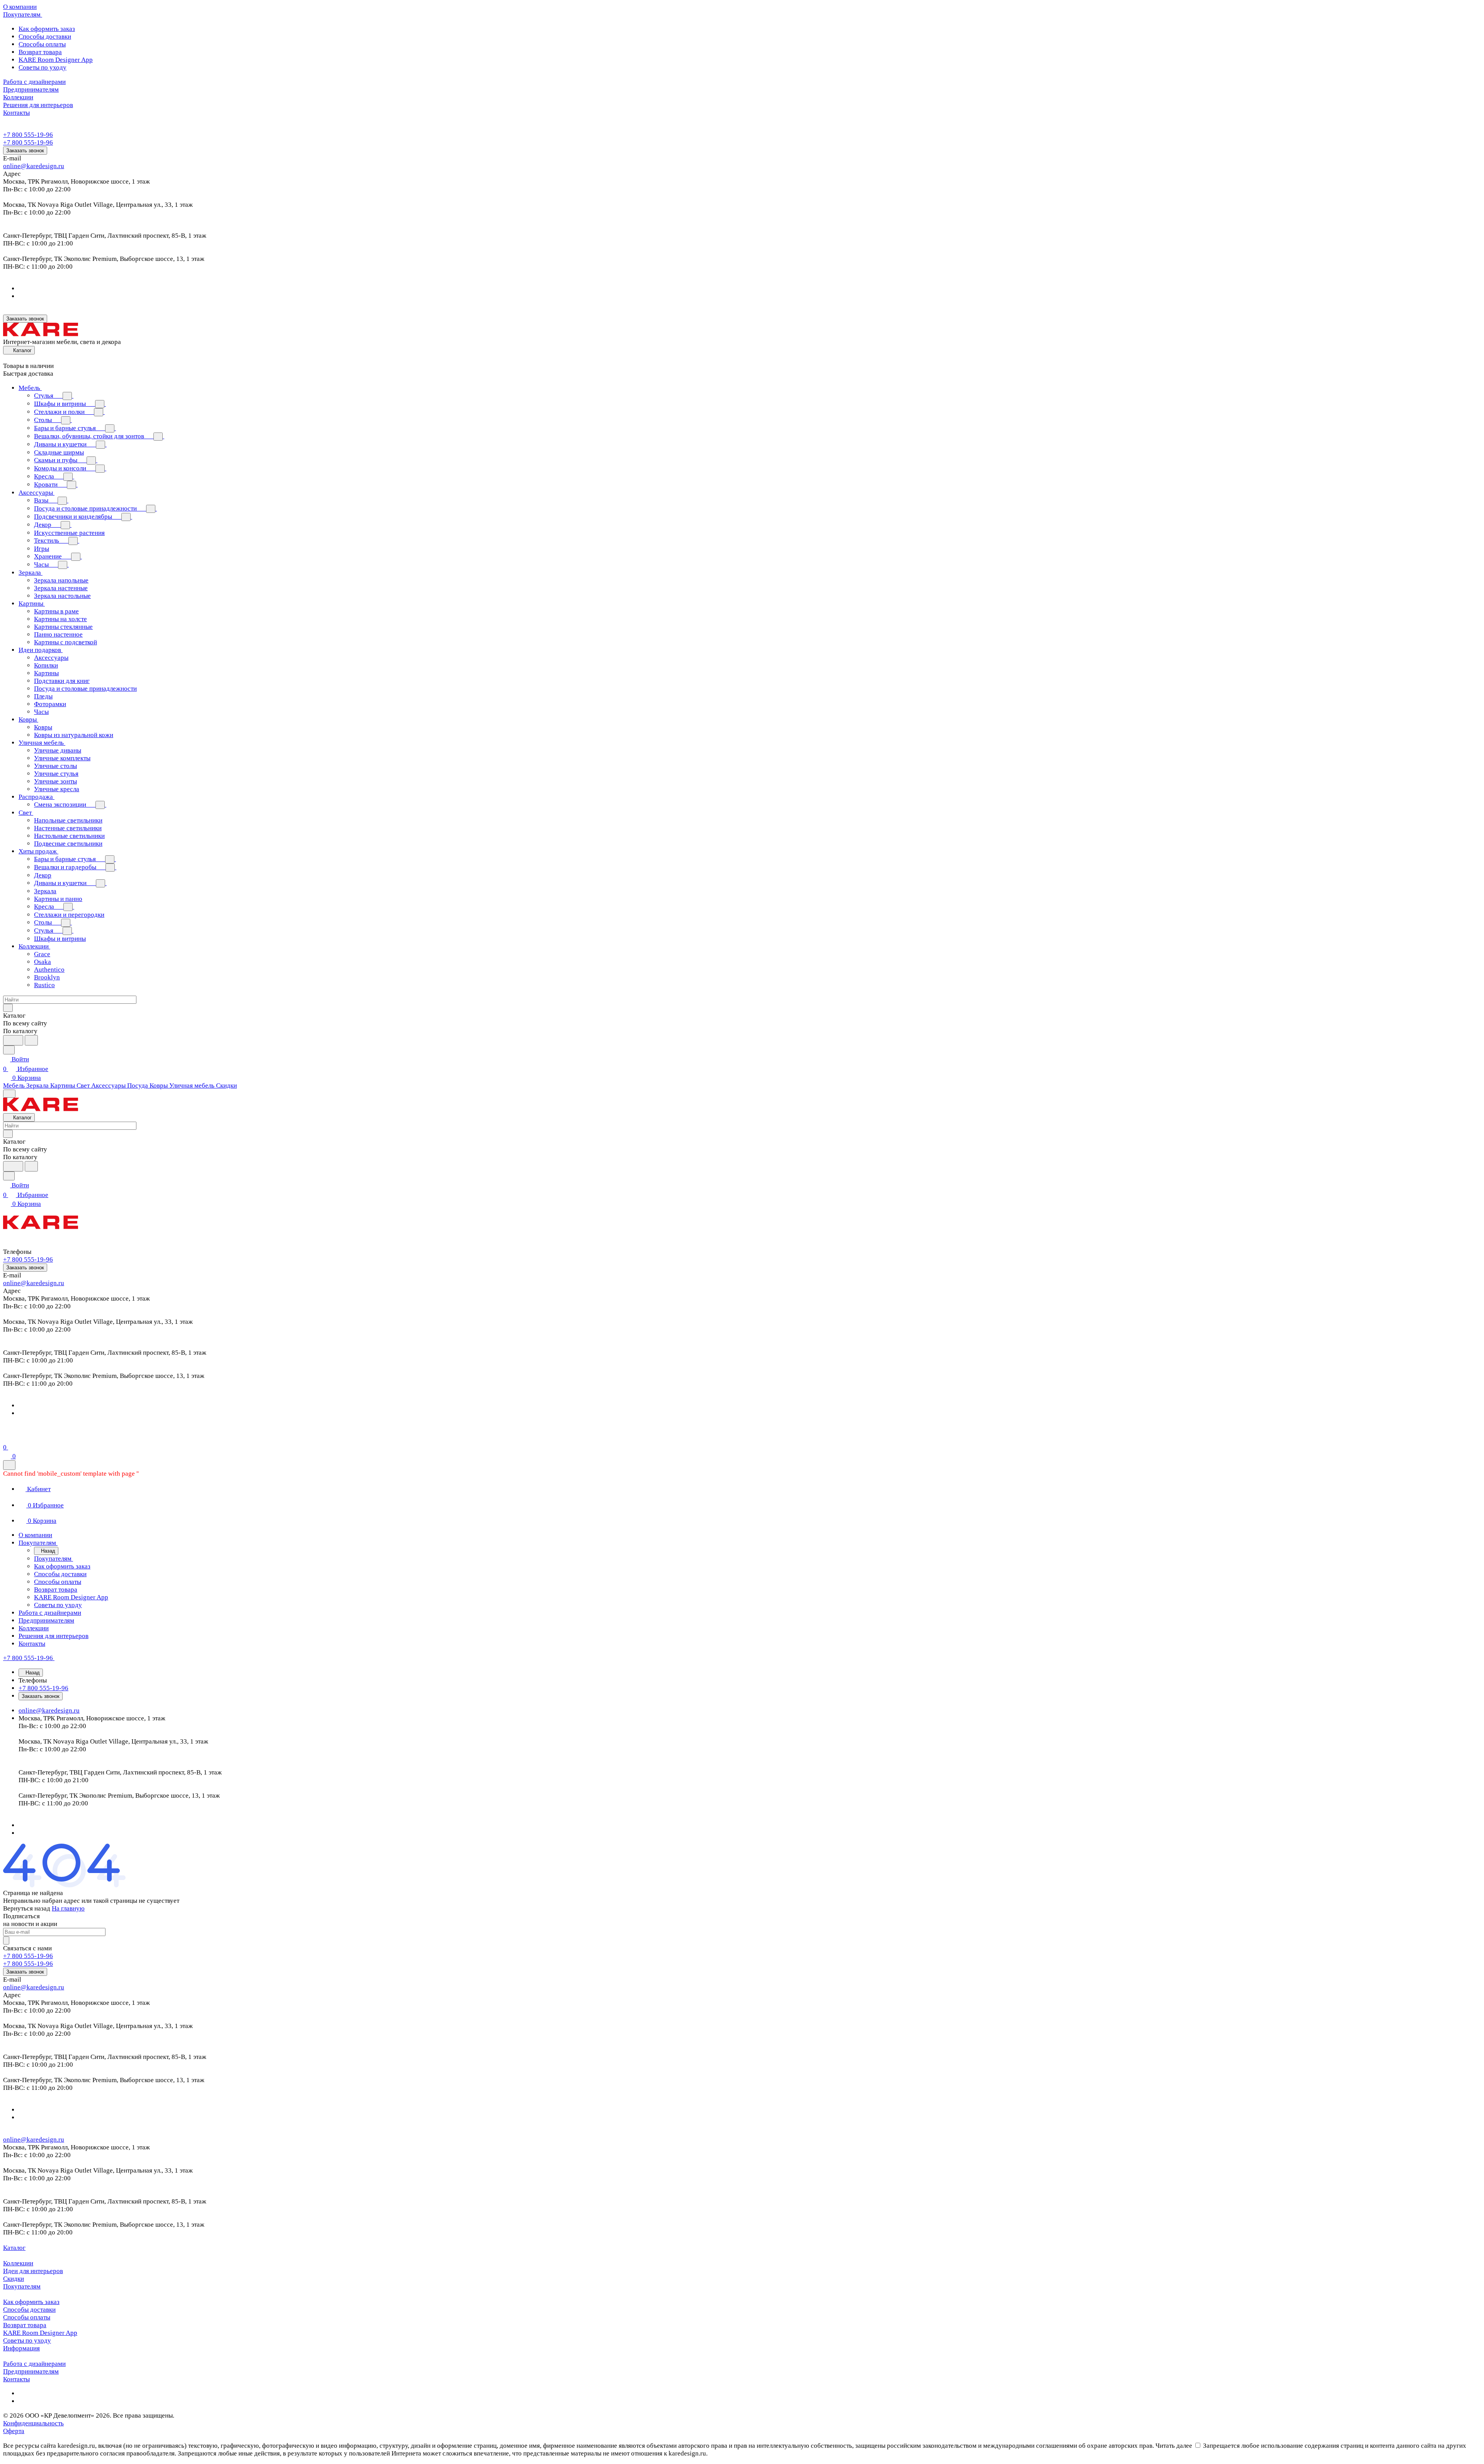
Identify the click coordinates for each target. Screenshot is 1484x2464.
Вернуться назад (27, 1908)
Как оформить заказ (47, 29)
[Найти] (31, 1040)
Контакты (16, 2379)
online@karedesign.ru (34, 166)
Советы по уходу (43, 67)
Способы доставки (45, 37)
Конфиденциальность (33, 2423)
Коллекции (18, 2263)
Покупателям (22, 2286)
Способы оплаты (42, 44)
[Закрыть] (9, 1465)
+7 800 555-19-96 (28, 135)
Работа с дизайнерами (34, 2364)
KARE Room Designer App (56, 60)
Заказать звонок (25, 151)
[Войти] (7, 1438)
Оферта (14, 2431)
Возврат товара (40, 52)
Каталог (14, 2248)
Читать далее (1174, 2446)
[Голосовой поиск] (13, 1040)
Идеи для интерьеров (33, 2271)
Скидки (14, 2279)
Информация (21, 2348)
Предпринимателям (31, 2371)
